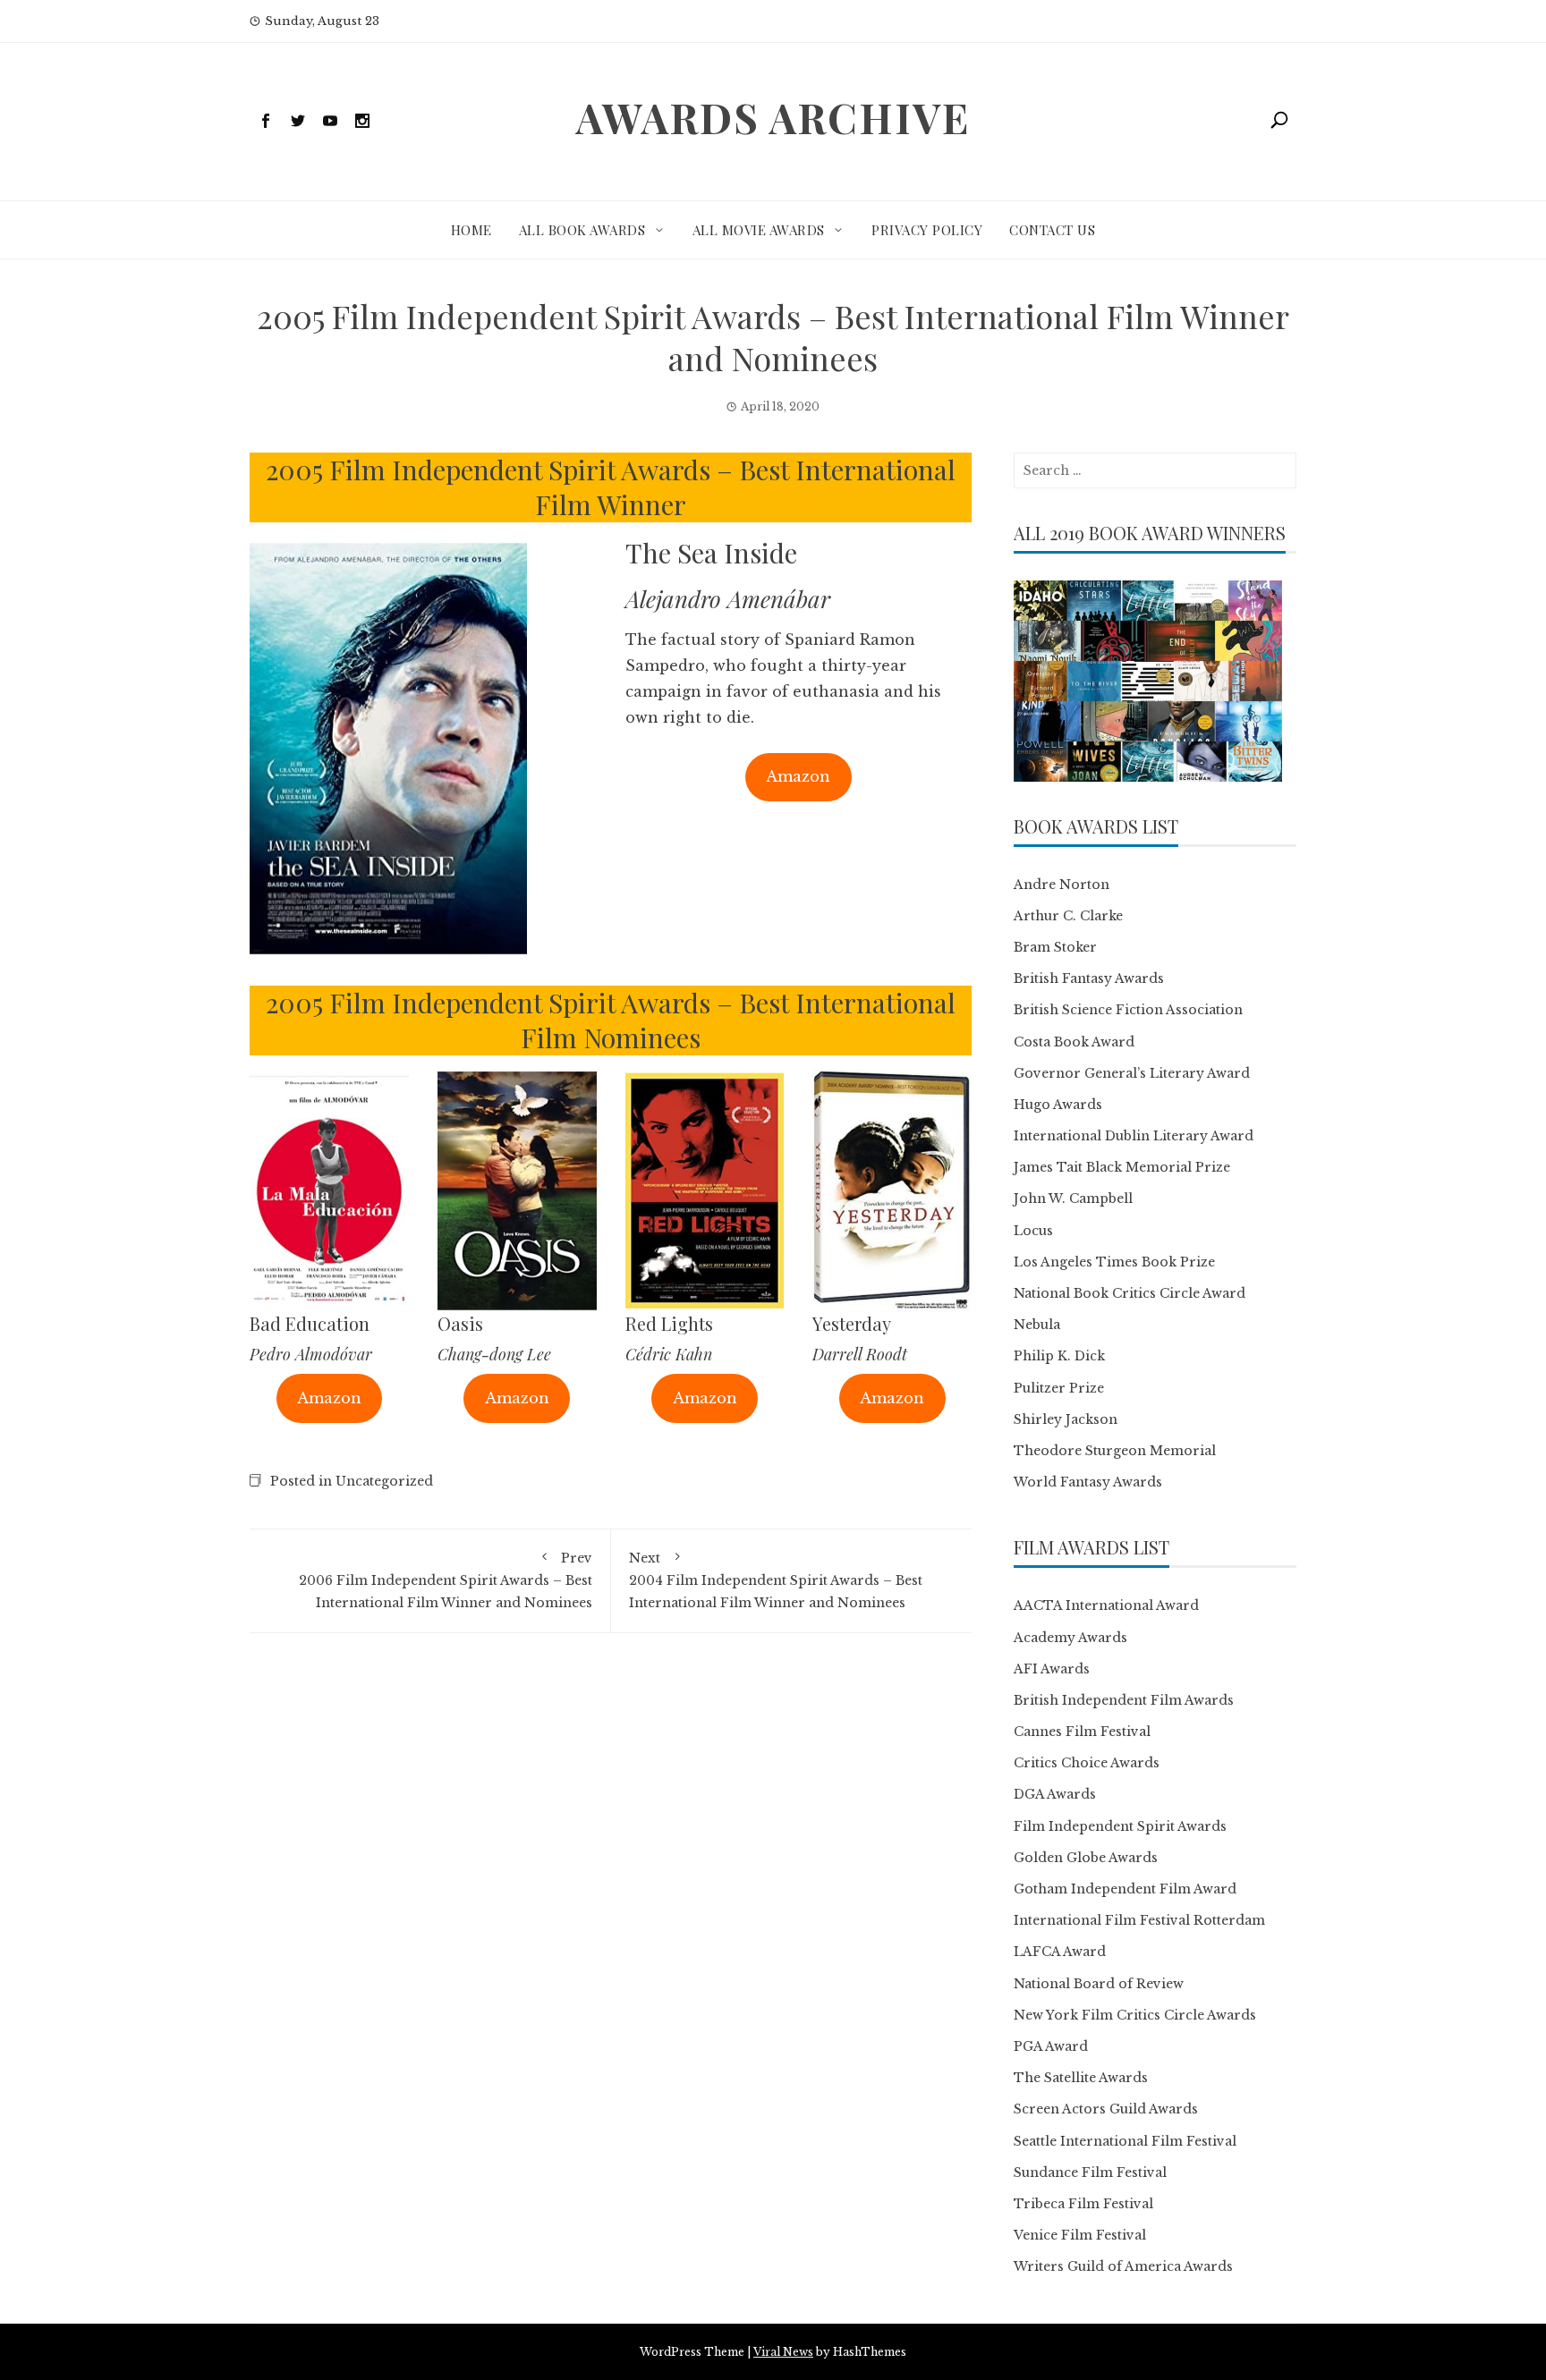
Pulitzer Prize (1059, 1388)
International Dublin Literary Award (1134, 1136)
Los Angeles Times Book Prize (1114, 1262)
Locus (1033, 1231)
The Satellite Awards (1081, 2078)
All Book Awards (582, 230)
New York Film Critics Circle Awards (1135, 2015)
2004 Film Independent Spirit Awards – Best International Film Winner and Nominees (776, 1580)
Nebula (1037, 1325)
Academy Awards (1070, 1638)
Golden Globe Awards (1086, 1858)
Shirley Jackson (1066, 1419)
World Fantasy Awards (1088, 1482)
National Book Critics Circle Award (1130, 1293)
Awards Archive (773, 117)
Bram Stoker (1055, 947)
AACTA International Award (1106, 1605)
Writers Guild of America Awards (1123, 2266)
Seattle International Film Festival (1125, 2141)
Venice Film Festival (1080, 2235)
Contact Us (1052, 230)
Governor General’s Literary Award (1132, 1073)
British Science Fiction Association (1128, 1010)
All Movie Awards (759, 230)
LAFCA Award (1060, 1952)
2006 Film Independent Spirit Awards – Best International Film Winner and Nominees (446, 1580)
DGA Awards (1055, 1794)
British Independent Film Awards (1124, 1700)
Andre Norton (1062, 885)
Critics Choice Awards (1087, 1763)
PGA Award (1051, 2046)
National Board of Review (1099, 1984)
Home (471, 230)
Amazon (798, 776)
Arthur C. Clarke (1068, 916)
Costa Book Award (1074, 1042)
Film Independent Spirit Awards (1120, 1826)
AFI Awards (1052, 1669)
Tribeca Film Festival (1083, 2204)
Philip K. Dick (1059, 1356)
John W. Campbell (1073, 1198)
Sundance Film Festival (1090, 2172)
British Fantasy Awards (1089, 978)
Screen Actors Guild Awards (1106, 2109)
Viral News (783, 2352)
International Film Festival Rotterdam (1139, 1920)
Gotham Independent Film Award (1125, 1889)
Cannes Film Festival (1082, 1732)
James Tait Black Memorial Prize (1122, 1167)
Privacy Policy (927, 230)
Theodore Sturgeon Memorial (1115, 1451)
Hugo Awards (1058, 1105)
